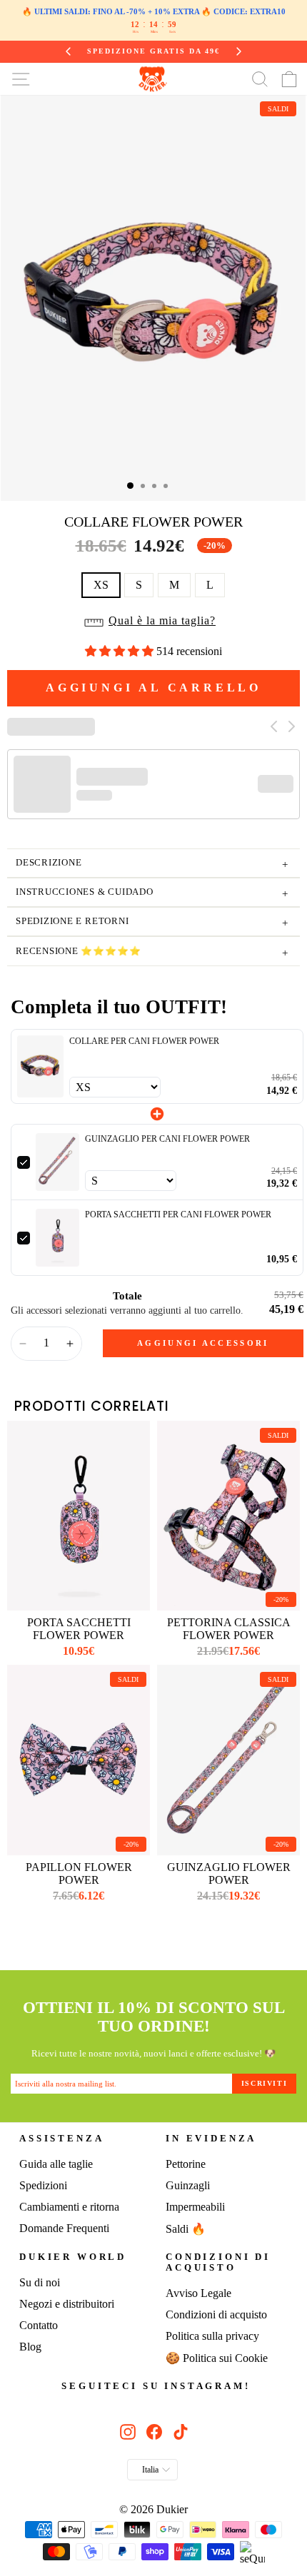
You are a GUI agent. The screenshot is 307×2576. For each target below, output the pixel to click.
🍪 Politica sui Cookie (217, 2358)
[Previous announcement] (69, 51)
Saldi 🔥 (186, 2229)
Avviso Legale (198, 2293)
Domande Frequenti (64, 2228)
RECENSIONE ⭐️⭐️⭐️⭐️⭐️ (152, 953)
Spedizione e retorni (152, 923)
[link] (40, 1066)
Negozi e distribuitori (67, 2304)
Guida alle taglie (56, 2164)
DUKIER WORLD (73, 2257)
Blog (30, 2347)
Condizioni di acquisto (218, 2262)
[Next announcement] (238, 51)
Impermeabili (195, 2207)
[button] (153, 625)
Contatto (39, 2325)
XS (101, 585)
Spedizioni (43, 2185)
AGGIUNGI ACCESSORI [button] (203, 1343)
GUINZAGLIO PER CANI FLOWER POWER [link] (167, 1139)
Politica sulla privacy (212, 2336)
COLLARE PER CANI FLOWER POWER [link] (144, 1041)
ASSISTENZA (61, 2139)
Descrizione (152, 864)
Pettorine (186, 2164)
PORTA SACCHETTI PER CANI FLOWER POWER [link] (178, 1215)
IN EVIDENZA (211, 2139)
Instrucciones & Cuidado (152, 894)
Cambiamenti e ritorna (69, 2207)
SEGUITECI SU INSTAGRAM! (156, 2386)
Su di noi (40, 2282)
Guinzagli (188, 2185)
